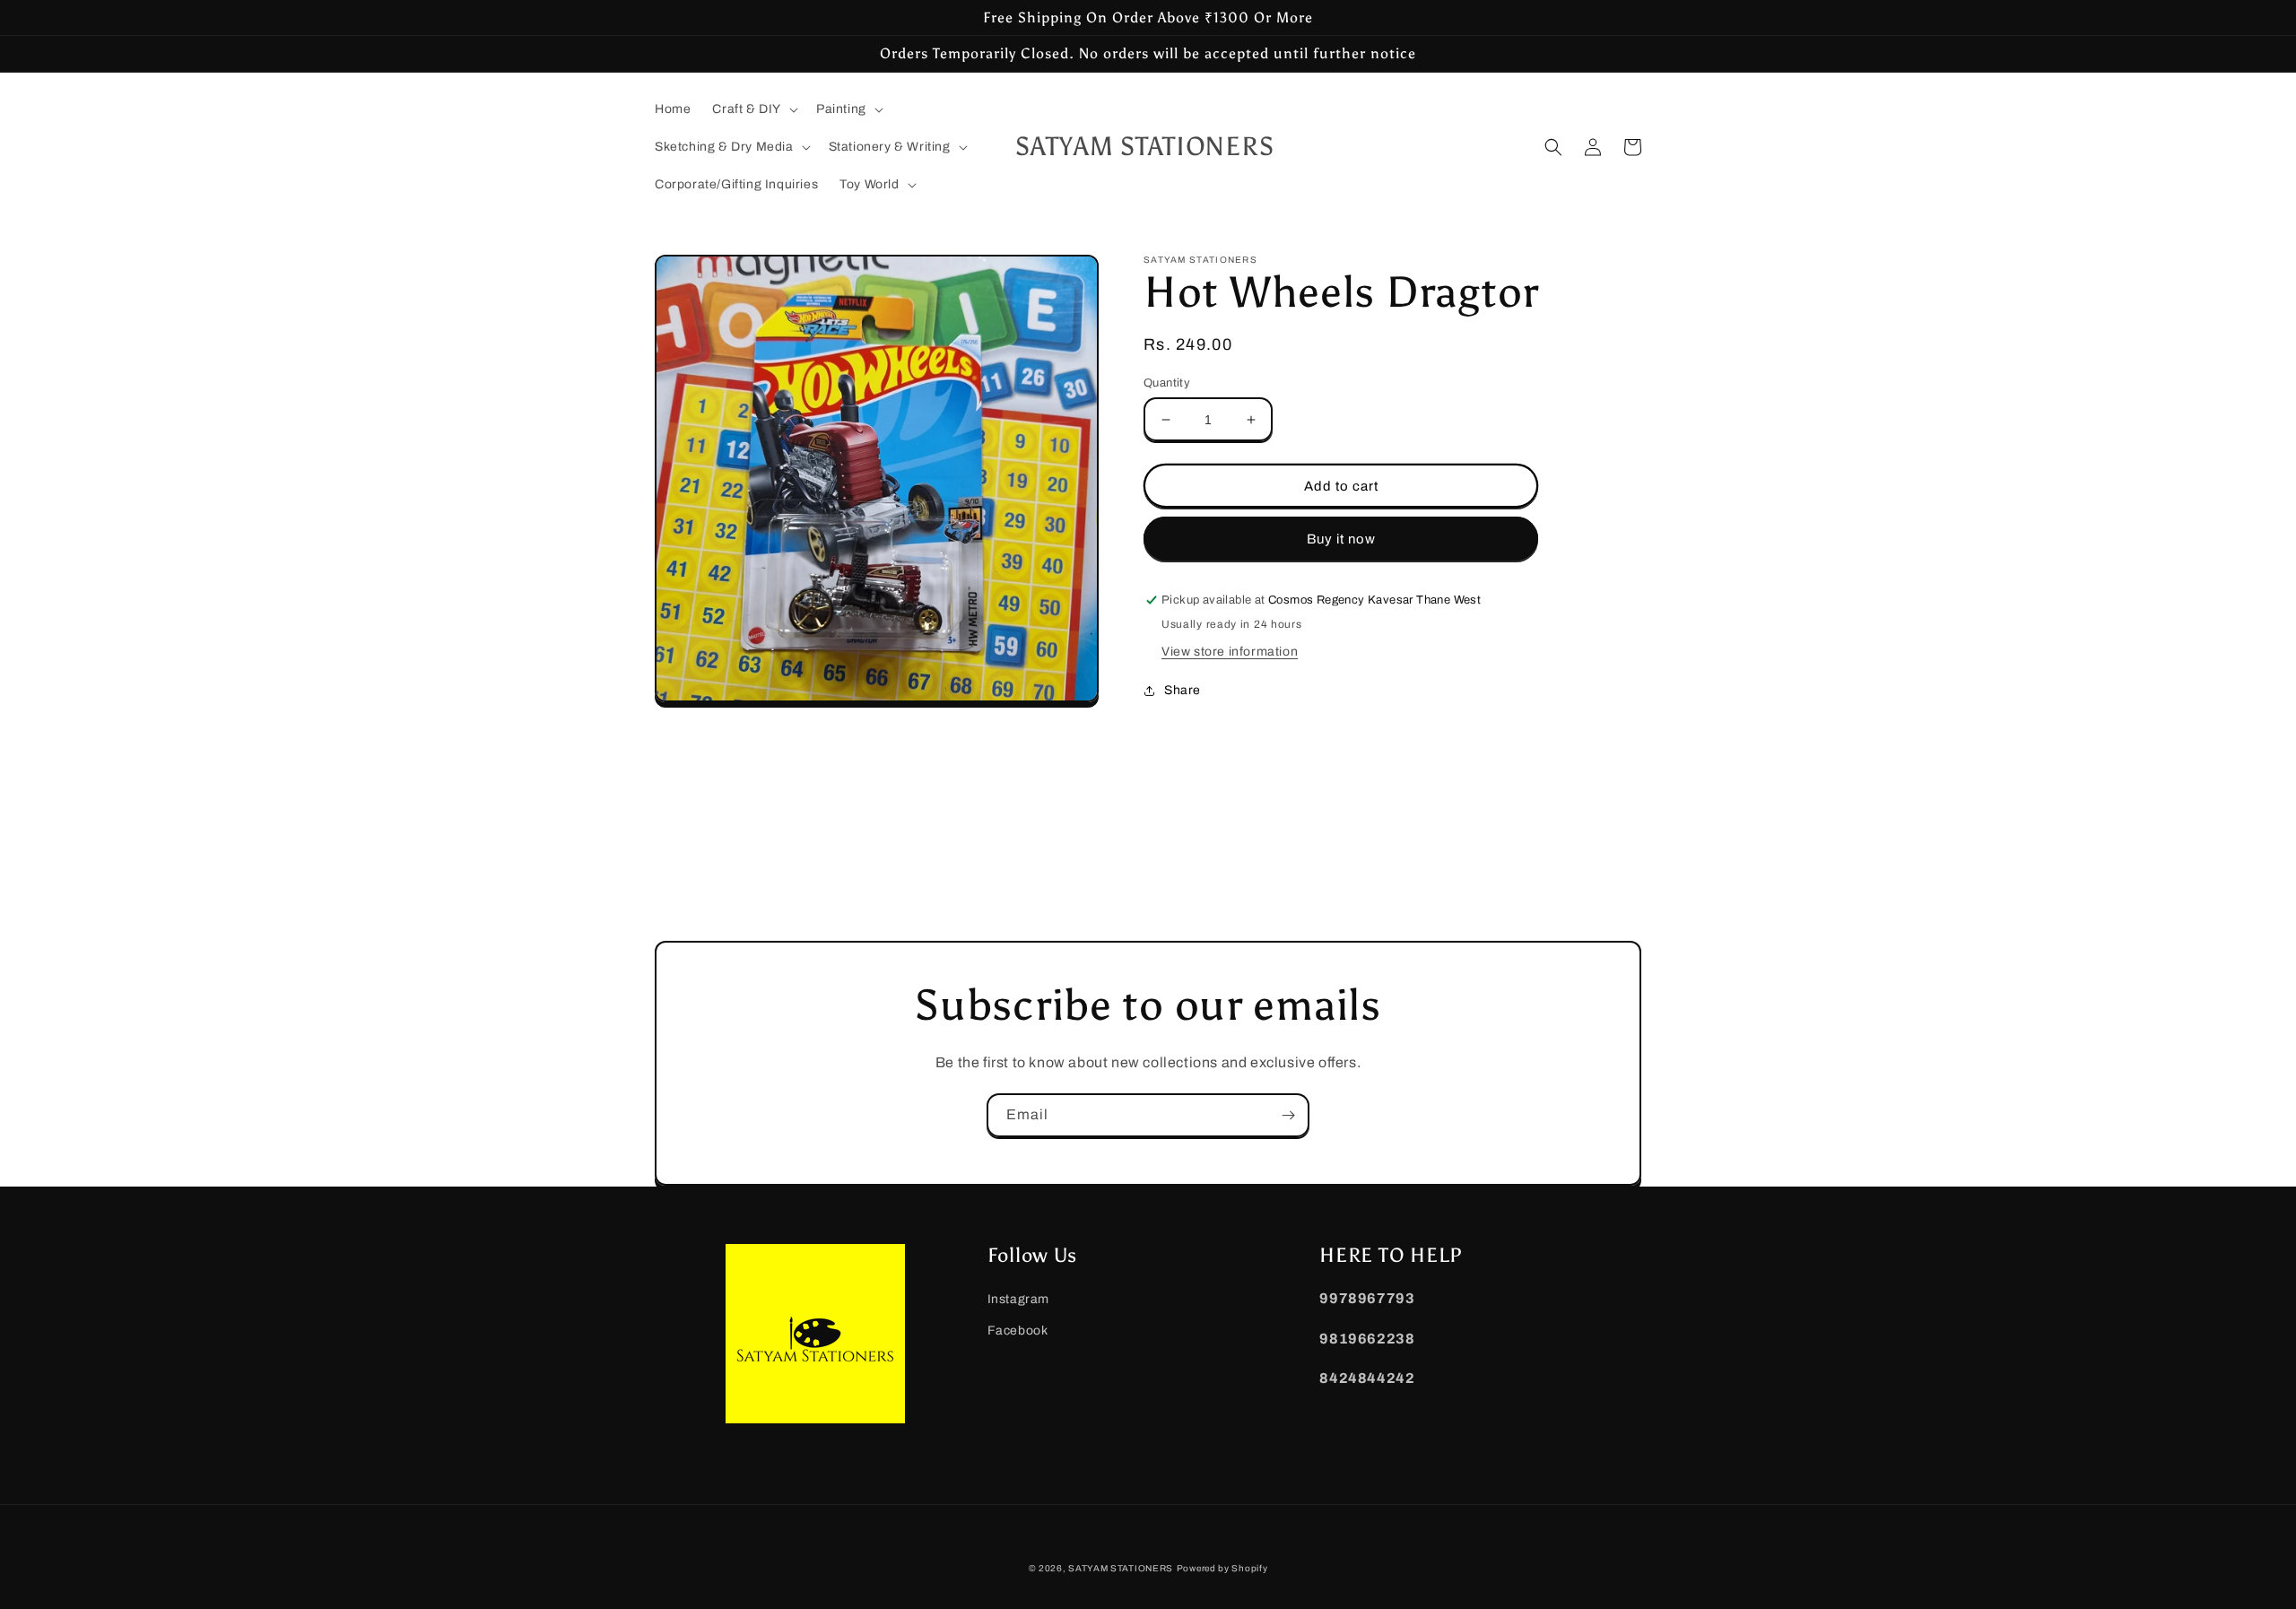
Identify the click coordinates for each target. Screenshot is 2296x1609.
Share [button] (1183, 690)
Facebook (1018, 1331)
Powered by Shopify (1222, 1568)
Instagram (1018, 1299)
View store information (1230, 652)
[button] (753, 109)
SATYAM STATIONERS (1121, 1568)
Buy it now (1341, 539)
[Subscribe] (1288, 1115)
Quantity (1167, 383)
